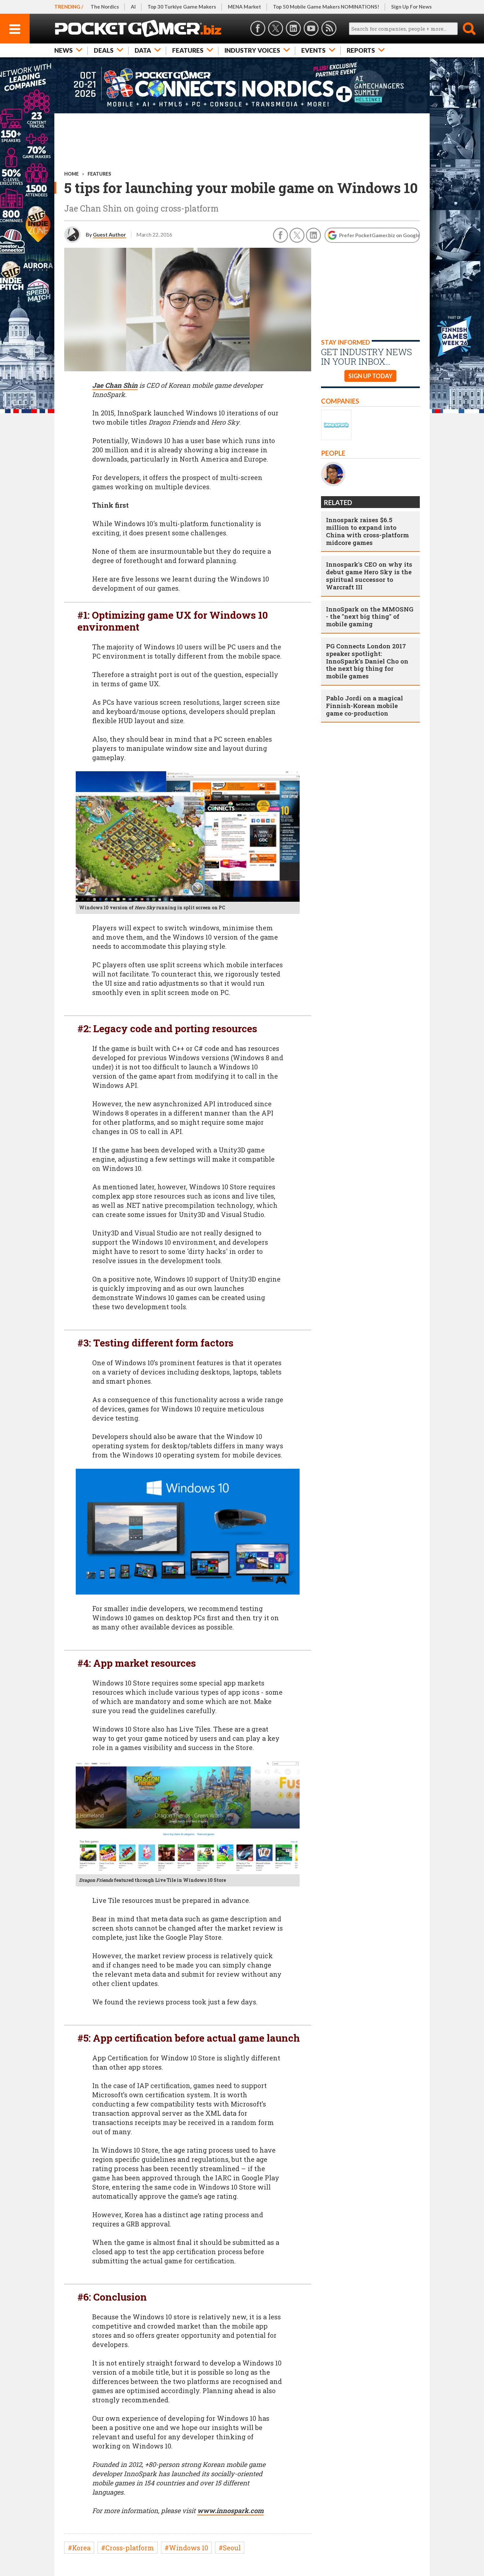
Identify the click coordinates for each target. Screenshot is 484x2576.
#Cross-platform (128, 2548)
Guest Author (109, 234)
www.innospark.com (230, 2510)
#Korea (79, 2548)
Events (313, 50)
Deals (104, 50)
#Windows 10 (186, 2548)
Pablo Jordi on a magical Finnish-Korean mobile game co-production (364, 706)
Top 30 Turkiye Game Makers (182, 7)
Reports (361, 50)
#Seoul (230, 2548)
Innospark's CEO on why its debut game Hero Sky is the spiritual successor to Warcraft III (369, 575)
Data (143, 50)
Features (188, 50)
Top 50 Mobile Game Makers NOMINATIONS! (326, 7)
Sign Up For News (411, 7)
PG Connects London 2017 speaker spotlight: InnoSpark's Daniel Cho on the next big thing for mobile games (367, 661)
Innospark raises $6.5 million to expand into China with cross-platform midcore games (367, 531)
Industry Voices (252, 50)
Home (71, 174)
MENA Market (244, 7)
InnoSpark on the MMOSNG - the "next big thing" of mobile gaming (370, 617)
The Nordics (105, 7)
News (64, 50)
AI (133, 7)
